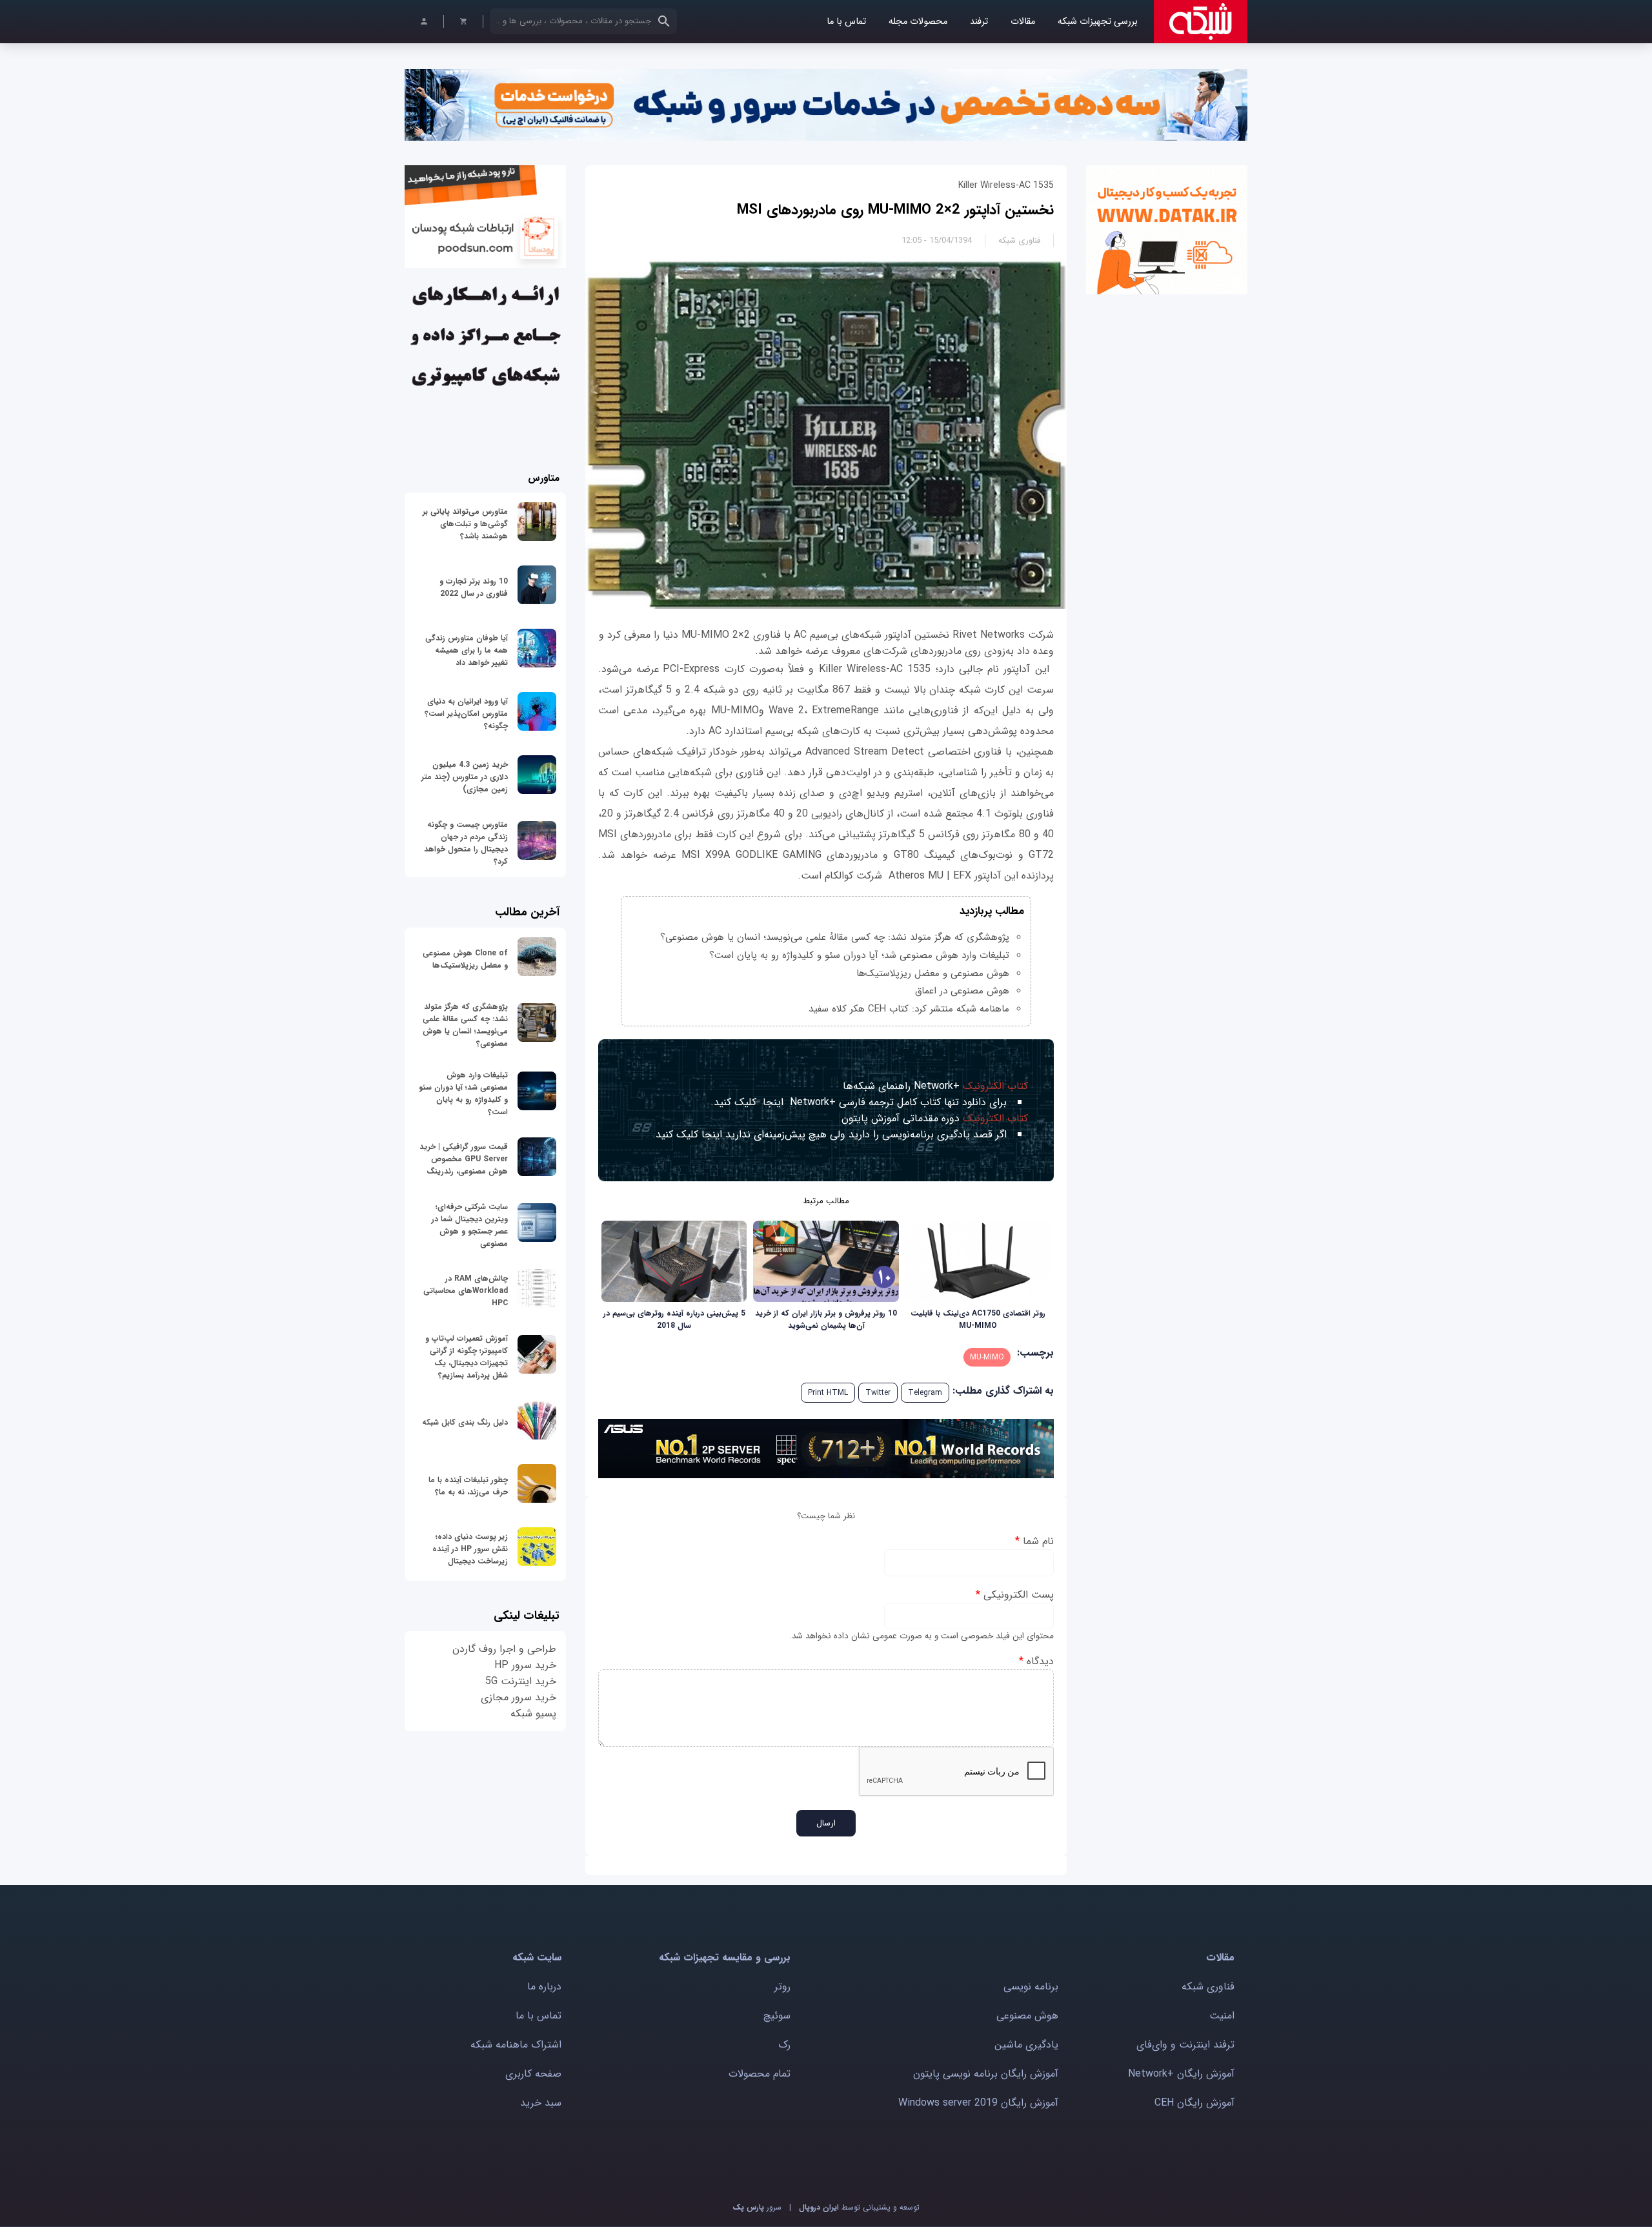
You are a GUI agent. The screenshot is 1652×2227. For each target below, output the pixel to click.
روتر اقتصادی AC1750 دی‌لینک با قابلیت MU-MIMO (978, 1319)
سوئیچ (777, 2016)
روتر (782, 1987)
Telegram (925, 1393)
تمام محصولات (760, 2074)
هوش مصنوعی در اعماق (962, 991)
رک (784, 2045)
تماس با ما (846, 22)
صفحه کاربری (533, 2074)
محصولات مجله (918, 22)
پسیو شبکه (533, 1713)
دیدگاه (1036, 1661)
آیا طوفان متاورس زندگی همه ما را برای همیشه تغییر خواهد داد (467, 650)
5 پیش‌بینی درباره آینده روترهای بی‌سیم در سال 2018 (674, 1319)
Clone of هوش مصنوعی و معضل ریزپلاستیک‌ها (465, 959)
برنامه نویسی (1031, 1987)
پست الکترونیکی (1015, 1595)
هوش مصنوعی (1027, 2016)
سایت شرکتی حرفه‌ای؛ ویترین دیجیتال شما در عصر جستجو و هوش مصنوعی (470, 1225)
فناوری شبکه (1019, 240)
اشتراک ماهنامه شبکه (516, 2045)
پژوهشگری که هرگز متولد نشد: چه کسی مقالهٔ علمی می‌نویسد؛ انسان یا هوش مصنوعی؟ (835, 937)
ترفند (979, 22)
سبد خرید (541, 2103)
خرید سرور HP (525, 1665)
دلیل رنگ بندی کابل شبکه (465, 1422)
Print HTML (828, 1393)
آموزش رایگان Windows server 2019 (978, 2103)
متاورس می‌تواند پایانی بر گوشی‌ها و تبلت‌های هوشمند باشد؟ (465, 524)
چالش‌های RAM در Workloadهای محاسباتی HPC (466, 1291)
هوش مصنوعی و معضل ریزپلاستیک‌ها (933, 973)
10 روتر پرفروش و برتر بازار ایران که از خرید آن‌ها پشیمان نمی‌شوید (826, 1319)
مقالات (1023, 22)
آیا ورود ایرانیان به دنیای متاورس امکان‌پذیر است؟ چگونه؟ (466, 714)
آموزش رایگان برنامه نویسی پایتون (986, 2074)
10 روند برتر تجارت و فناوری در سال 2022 (474, 587)
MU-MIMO (987, 1357)
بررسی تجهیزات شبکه (1098, 22)
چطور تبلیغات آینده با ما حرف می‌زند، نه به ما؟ (468, 1486)
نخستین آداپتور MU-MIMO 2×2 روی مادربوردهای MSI (895, 210)
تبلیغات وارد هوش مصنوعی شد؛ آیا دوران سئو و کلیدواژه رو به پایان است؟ (859, 955)
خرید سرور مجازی (519, 1697)
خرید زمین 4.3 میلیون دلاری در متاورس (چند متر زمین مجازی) (465, 777)
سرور (757, 2207)
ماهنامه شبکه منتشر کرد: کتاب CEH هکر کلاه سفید (909, 1009)
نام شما (1034, 1541)
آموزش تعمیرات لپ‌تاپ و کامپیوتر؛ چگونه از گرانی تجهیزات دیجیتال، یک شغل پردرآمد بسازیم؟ (467, 1357)
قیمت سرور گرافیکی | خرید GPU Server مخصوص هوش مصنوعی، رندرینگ (464, 1159)
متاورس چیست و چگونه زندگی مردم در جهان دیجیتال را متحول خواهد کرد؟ (466, 843)
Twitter (878, 1393)
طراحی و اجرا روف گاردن (504, 1649)
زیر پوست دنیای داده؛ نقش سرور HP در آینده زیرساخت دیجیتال (470, 1549)
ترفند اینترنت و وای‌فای (1185, 2045)
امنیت (1222, 2016)
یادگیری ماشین (1026, 2045)
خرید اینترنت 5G (521, 1681)
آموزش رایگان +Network (1181, 2074)
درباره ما (544, 1987)
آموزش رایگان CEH (1194, 2103)
